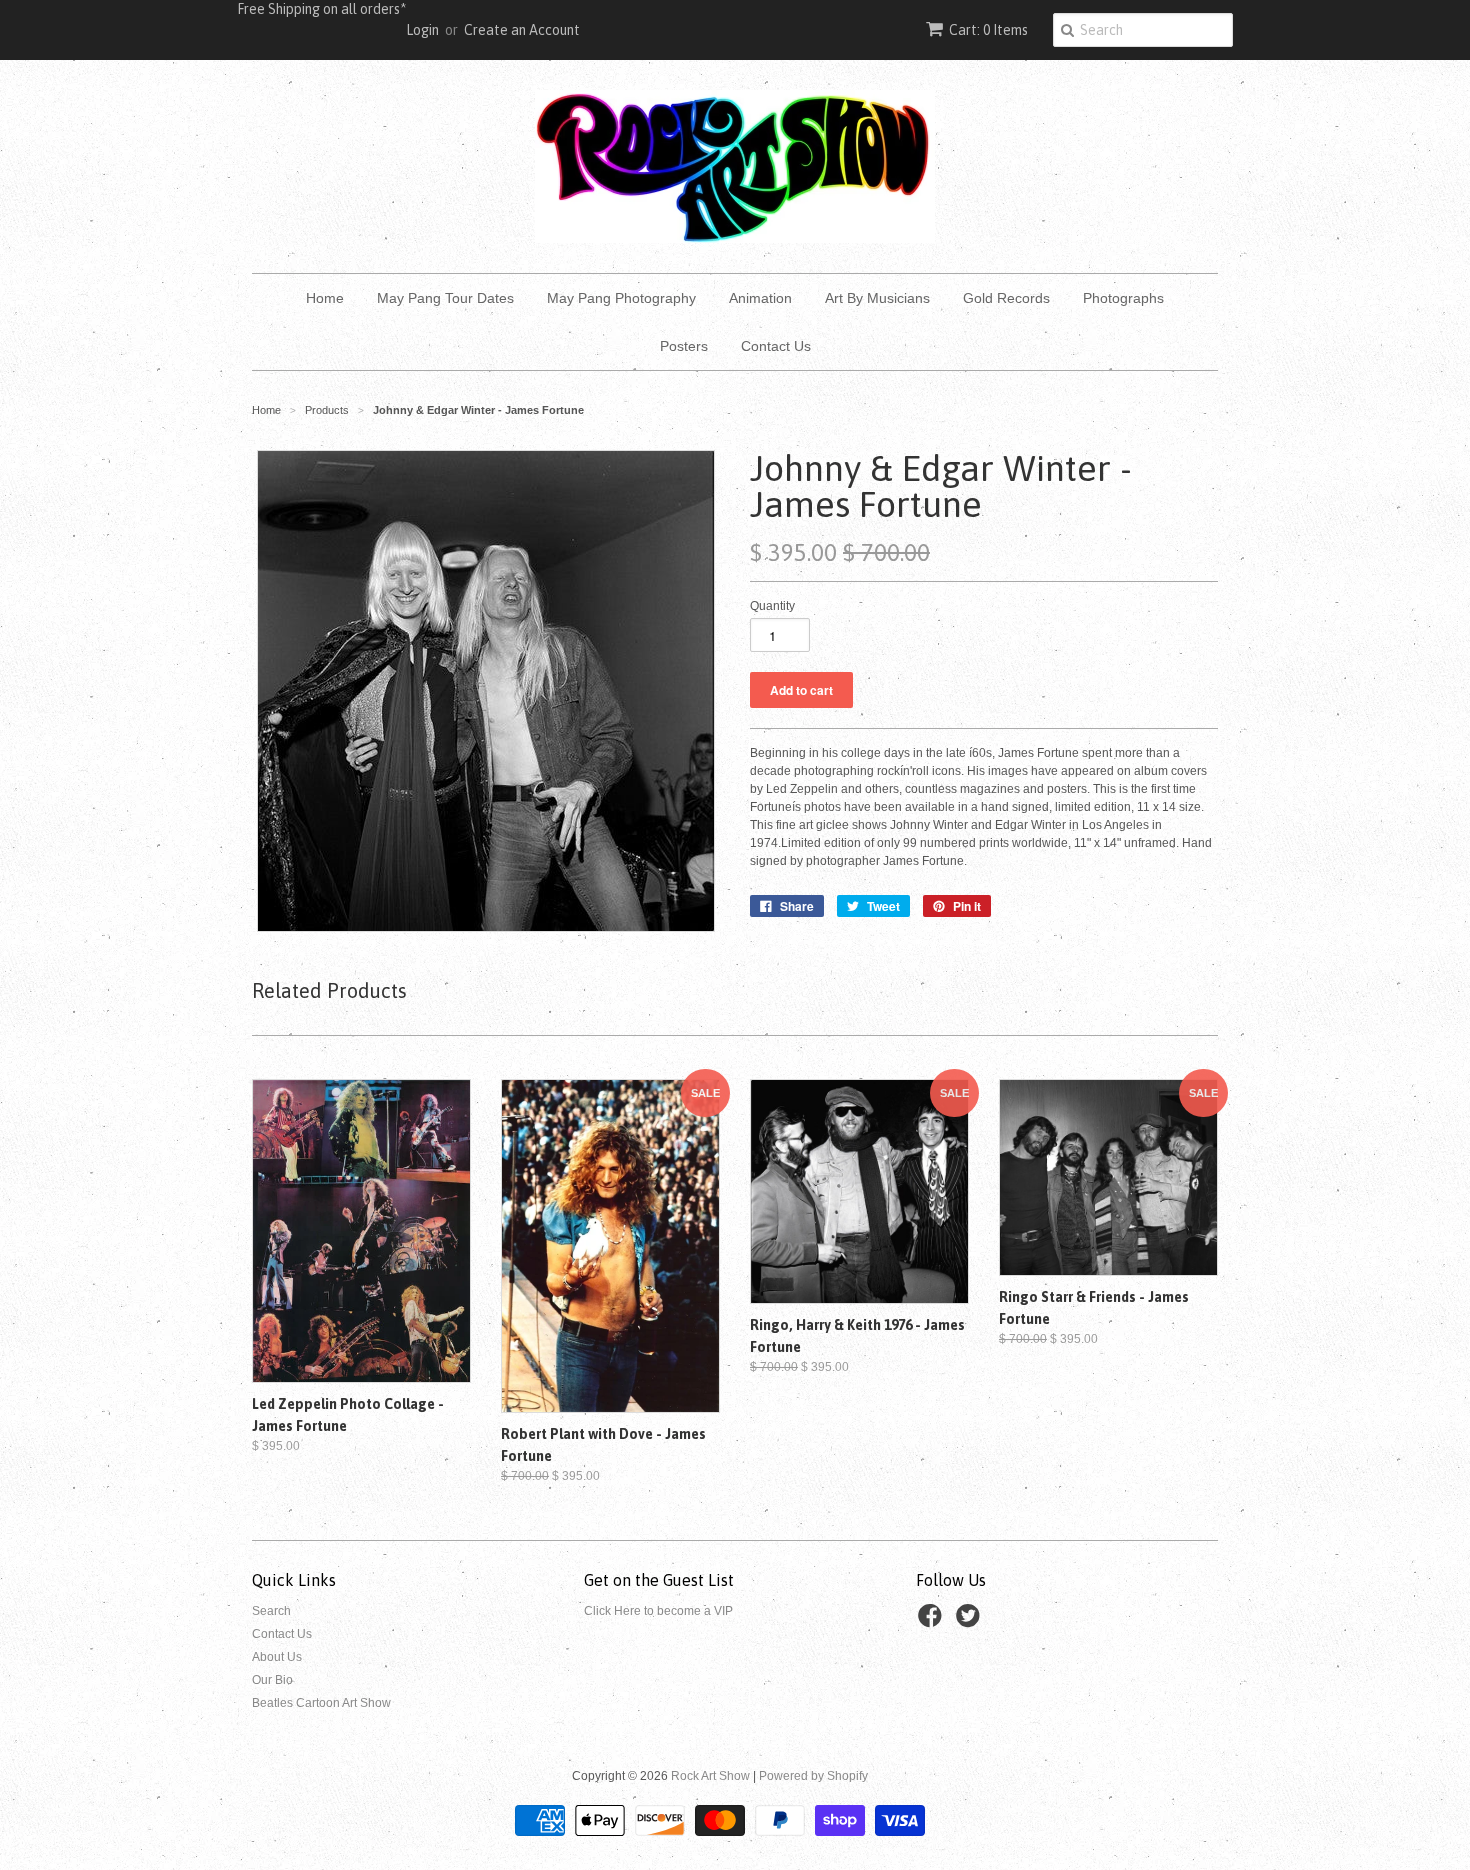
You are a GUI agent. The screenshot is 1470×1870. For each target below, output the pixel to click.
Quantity (772, 606)
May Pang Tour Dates (445, 298)
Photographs (1123, 298)
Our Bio (272, 1680)
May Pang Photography (621, 298)
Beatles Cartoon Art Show (321, 1703)
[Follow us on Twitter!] (971, 1622)
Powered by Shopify (813, 1776)
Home (325, 298)
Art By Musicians (877, 298)
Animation (760, 298)
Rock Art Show (710, 1776)
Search (271, 1611)
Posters (684, 346)
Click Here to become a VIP (658, 1611)
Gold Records (1006, 298)
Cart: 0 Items (988, 30)
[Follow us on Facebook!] (933, 1622)
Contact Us (776, 346)
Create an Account (522, 30)
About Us (277, 1657)
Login (422, 30)
